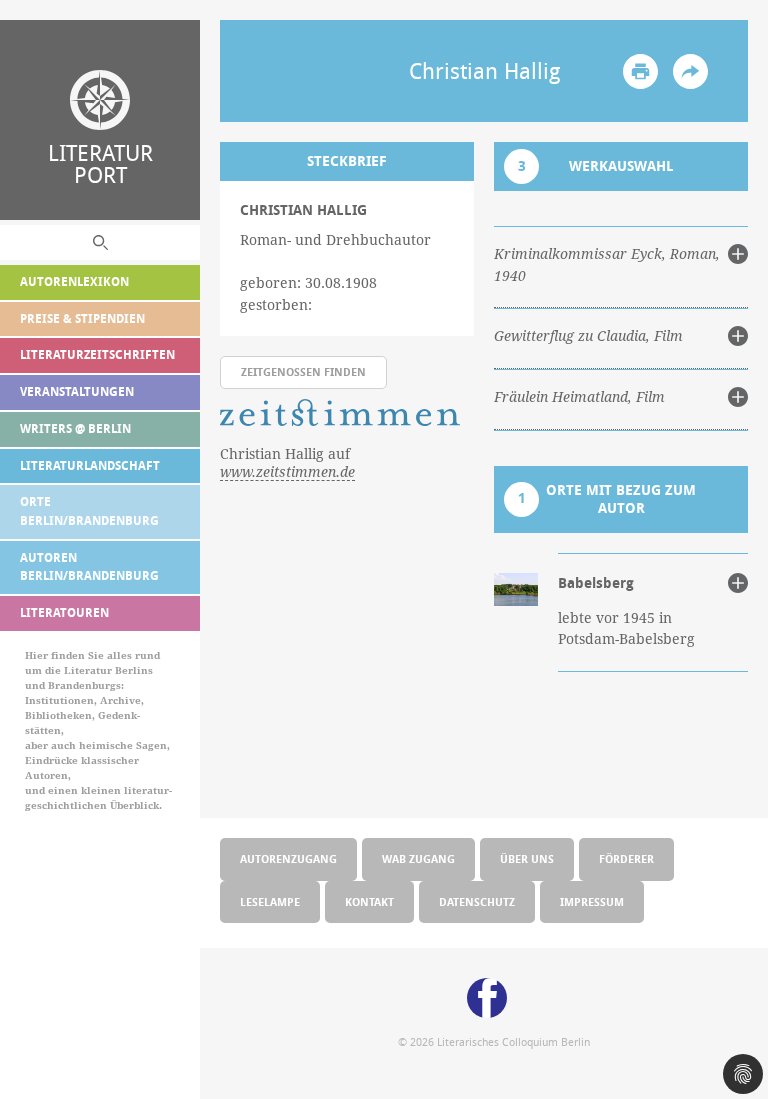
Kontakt (369, 901)
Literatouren (64, 612)
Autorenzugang (288, 858)
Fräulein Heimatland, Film (579, 397)
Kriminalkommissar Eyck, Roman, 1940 (607, 265)
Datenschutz (477, 901)
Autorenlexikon (74, 281)
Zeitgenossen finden (303, 371)
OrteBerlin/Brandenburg (89, 511)
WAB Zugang (418, 858)
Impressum (592, 901)
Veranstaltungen (77, 391)
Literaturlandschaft (90, 465)
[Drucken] (640, 71)
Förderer (626, 858)
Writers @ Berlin (75, 428)
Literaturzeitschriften (97, 354)
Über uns (527, 858)
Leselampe (270, 901)
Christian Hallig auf (287, 463)
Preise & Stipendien (82, 318)
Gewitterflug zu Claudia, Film (588, 336)
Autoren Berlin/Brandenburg (89, 567)
